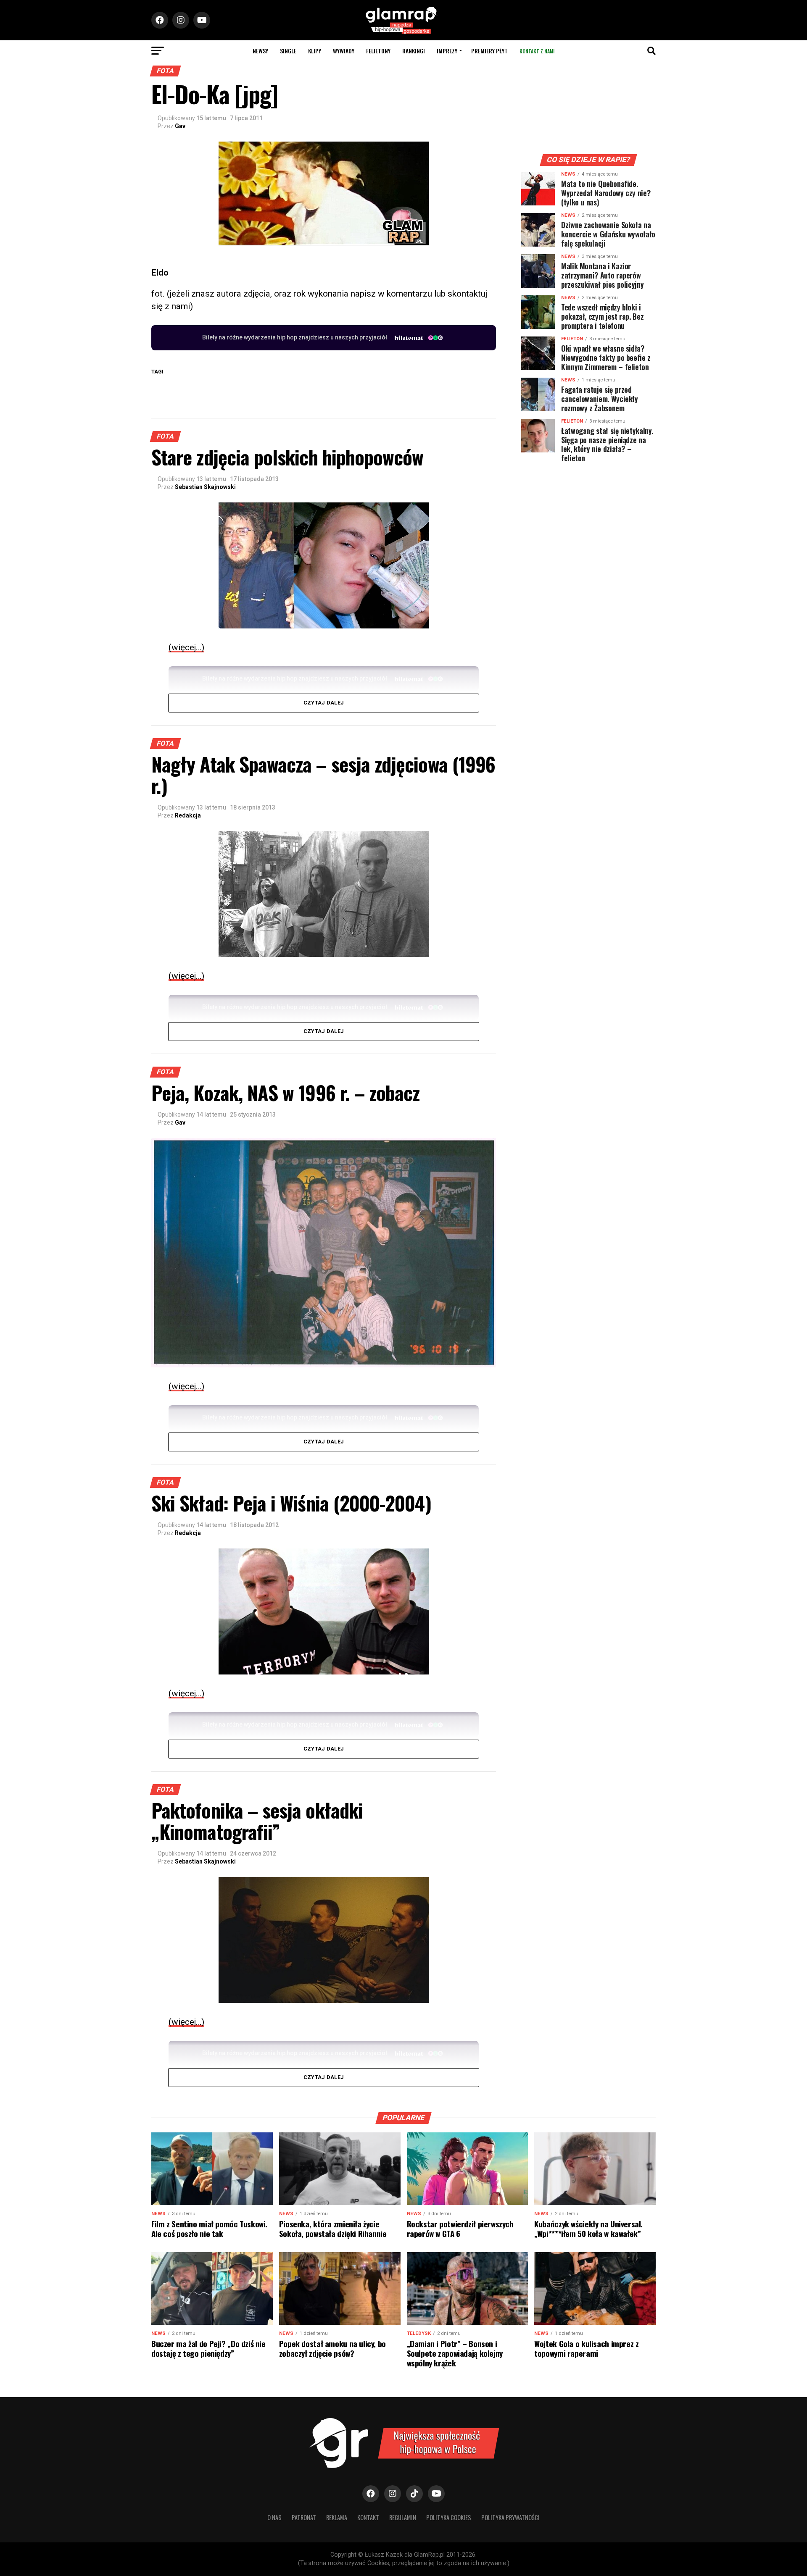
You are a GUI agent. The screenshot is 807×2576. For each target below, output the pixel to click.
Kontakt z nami (537, 51)
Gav (180, 126)
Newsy (260, 51)
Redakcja (188, 815)
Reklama (337, 2517)
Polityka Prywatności (510, 2517)
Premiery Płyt (489, 51)
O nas (274, 2517)
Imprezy (447, 51)
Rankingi (414, 51)
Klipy (315, 51)
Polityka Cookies (449, 2517)
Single (288, 51)
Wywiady (344, 51)
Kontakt (368, 2517)
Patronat (304, 2517)
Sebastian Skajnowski (205, 487)
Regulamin (403, 2517)
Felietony (378, 51)
